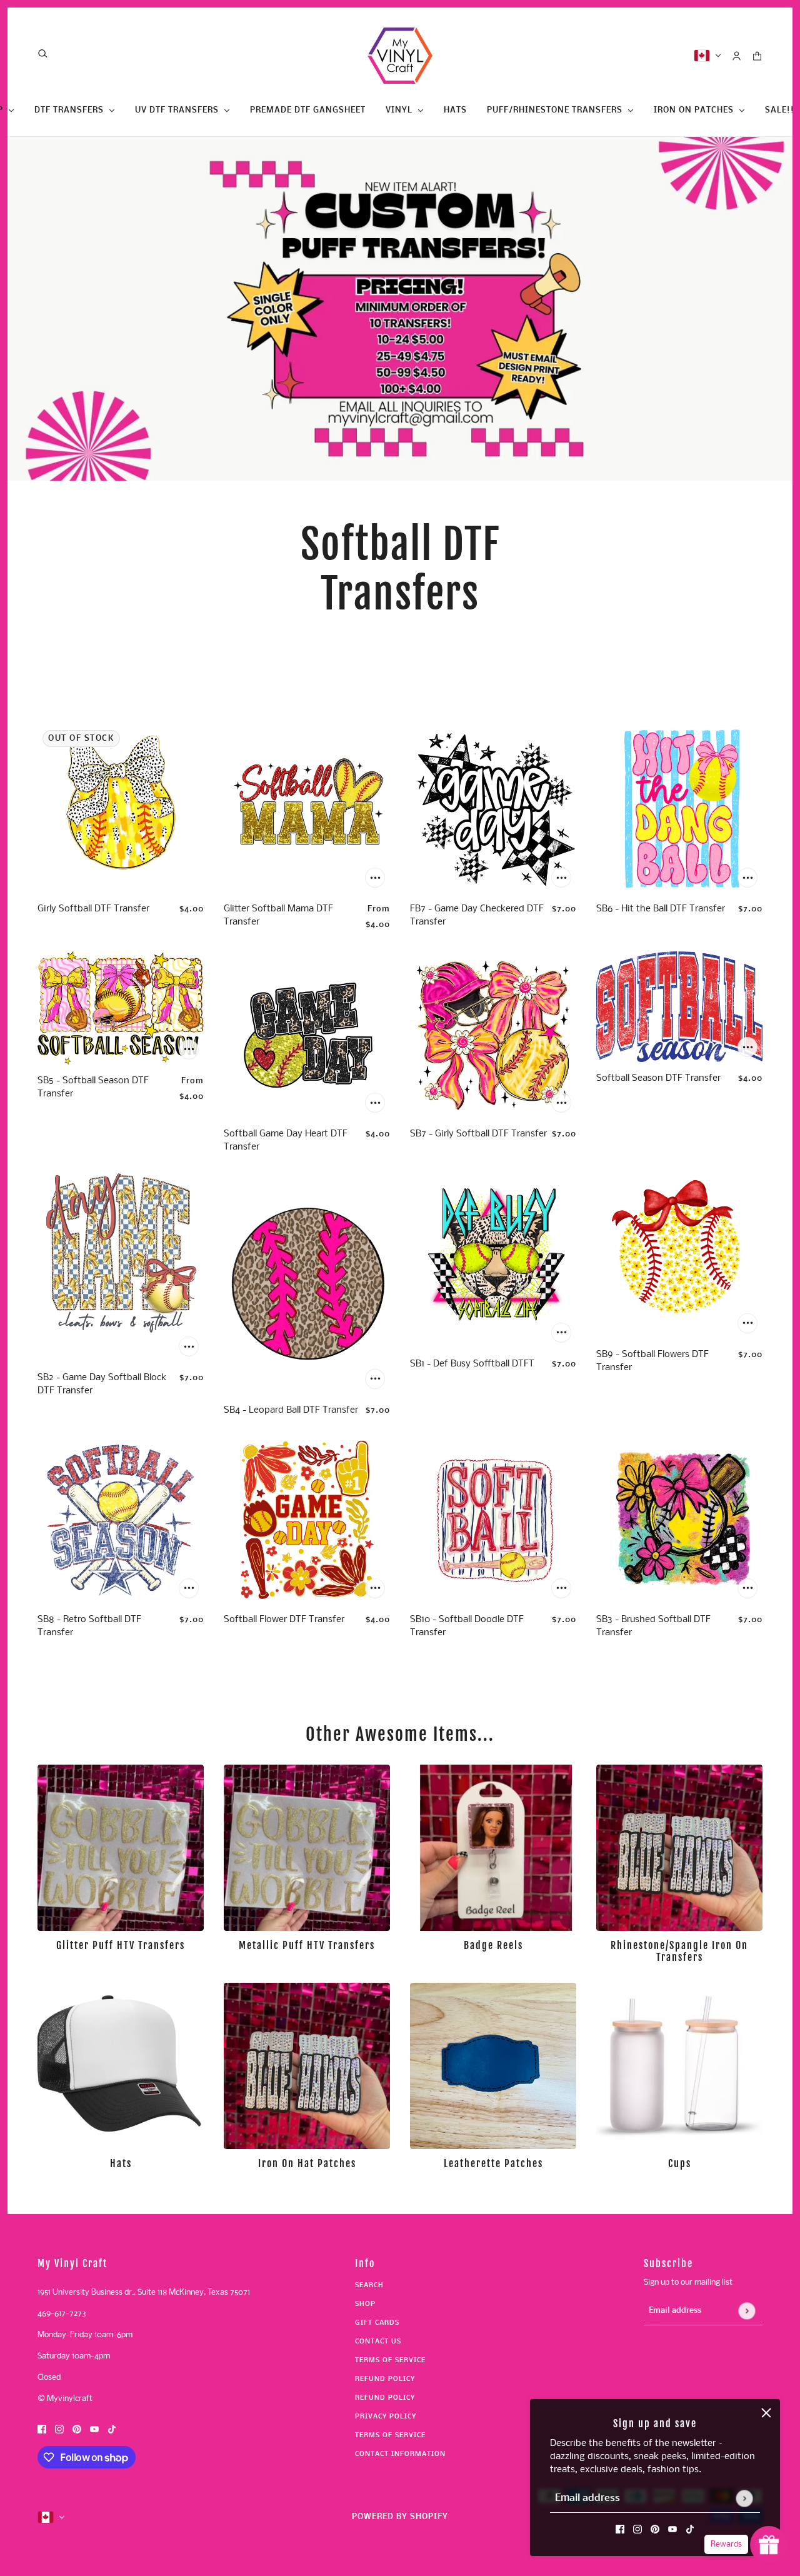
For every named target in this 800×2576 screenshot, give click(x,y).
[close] (766, 2413)
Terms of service (390, 2436)
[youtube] (672, 2529)
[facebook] (620, 2529)
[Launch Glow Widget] (769, 2545)
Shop (365, 2304)
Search (369, 2286)
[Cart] (757, 56)
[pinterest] (655, 2529)
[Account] (737, 56)
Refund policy (385, 2379)
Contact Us (378, 2342)
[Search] (43, 53)
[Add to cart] (375, 878)
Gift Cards (377, 2323)
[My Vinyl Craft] (400, 56)
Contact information (400, 2454)
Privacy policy (386, 2417)
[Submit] (744, 2498)
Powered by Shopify (400, 2517)
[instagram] (637, 2529)
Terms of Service (390, 2361)
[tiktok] (690, 2529)
